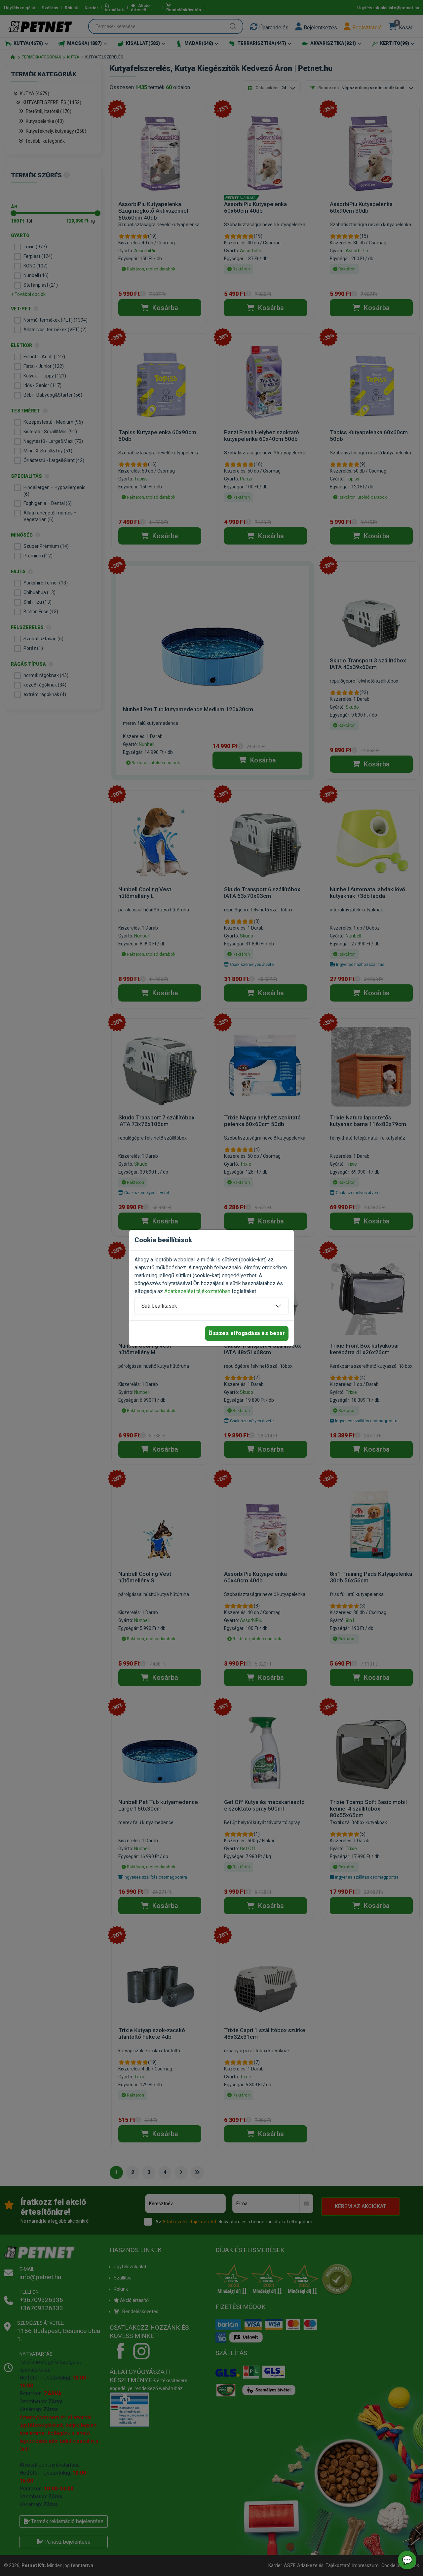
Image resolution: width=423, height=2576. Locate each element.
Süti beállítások (159, 1306)
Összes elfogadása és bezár (247, 1333)
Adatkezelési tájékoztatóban (197, 1291)
